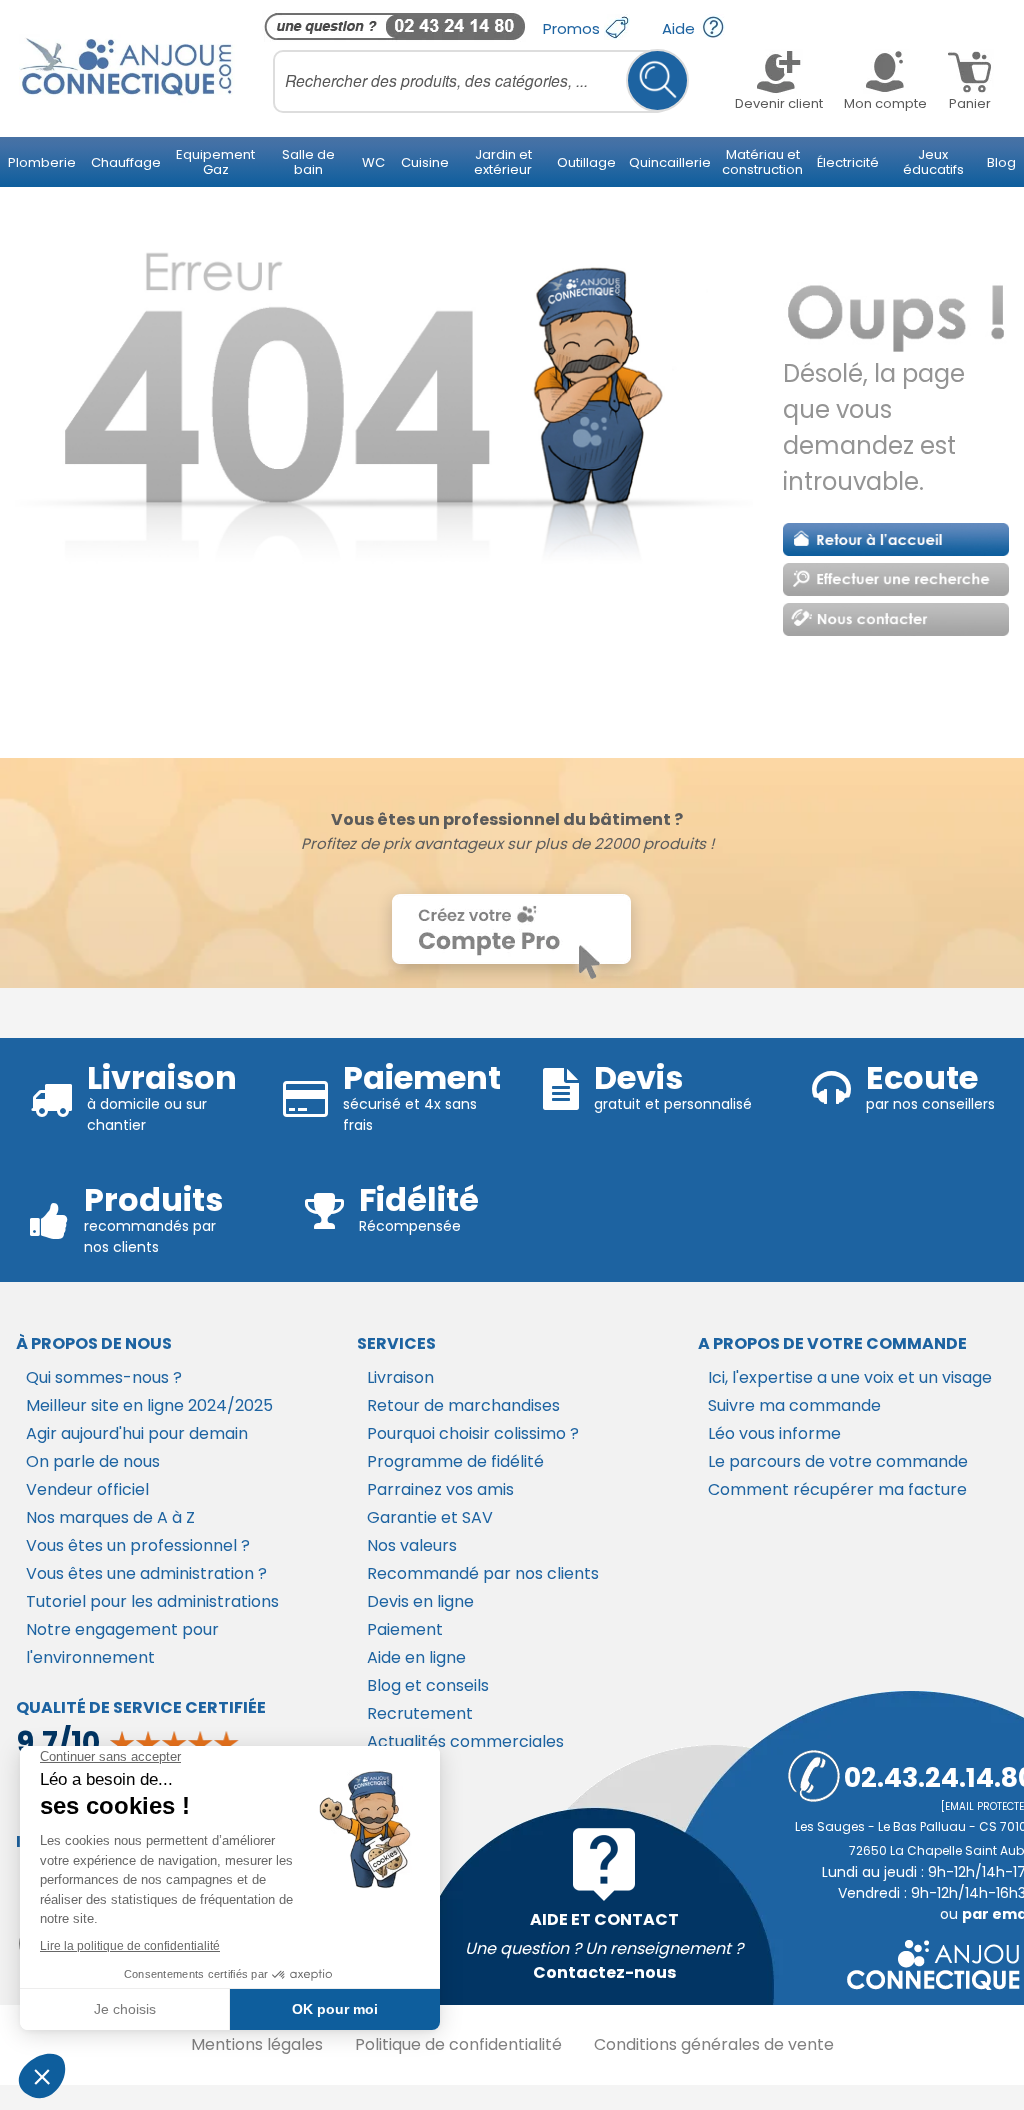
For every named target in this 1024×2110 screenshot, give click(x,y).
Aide (680, 28)
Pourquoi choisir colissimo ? (473, 1433)
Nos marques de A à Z (110, 1517)
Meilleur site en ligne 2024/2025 (149, 1405)
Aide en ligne (416, 1657)
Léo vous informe (774, 1433)
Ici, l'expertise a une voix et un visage (850, 1377)
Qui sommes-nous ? (104, 1377)
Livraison (400, 1377)
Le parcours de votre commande (838, 1461)
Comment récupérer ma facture (837, 1489)
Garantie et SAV (430, 1517)
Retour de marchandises (463, 1405)
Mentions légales (257, 2044)
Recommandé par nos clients (483, 1573)
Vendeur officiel (87, 1489)
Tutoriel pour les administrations (152, 1601)
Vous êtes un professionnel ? (138, 1545)
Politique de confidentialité (458, 2044)
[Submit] (657, 80)
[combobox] (481, 81)
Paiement (405, 1629)
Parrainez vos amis (440, 1489)
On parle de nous (93, 1461)
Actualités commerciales (465, 1741)
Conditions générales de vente (714, 2044)
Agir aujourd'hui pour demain (137, 1433)
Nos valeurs (412, 1545)
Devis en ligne (420, 1601)
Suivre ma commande (794, 1405)
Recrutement (420, 1713)
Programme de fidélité (455, 1461)
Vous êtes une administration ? (146, 1573)
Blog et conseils (428, 1685)
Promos (573, 28)
